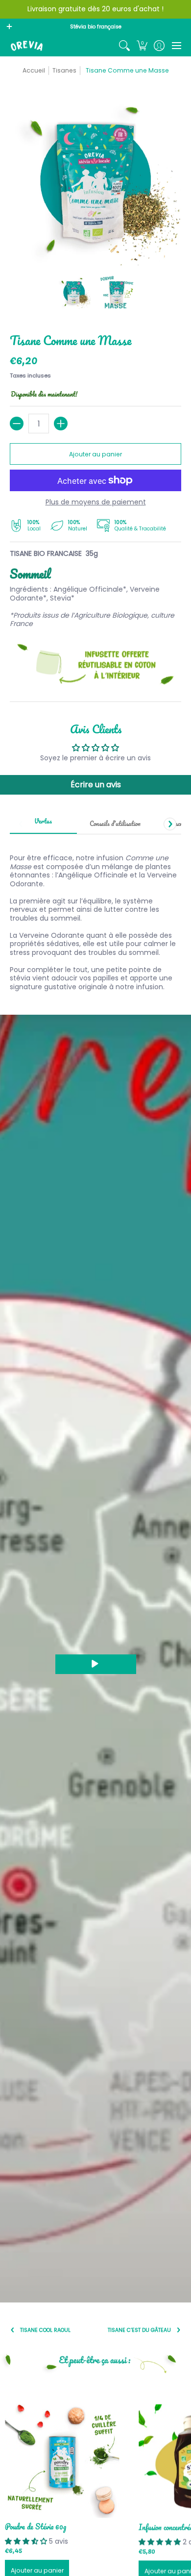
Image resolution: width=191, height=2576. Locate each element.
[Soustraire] (17, 424)
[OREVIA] (27, 46)
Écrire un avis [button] (96, 785)
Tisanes (64, 70)
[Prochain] (170, 824)
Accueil (34, 70)
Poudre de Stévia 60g (36, 2526)
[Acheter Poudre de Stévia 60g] (62, 2461)
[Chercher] (125, 46)
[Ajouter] (61, 424)
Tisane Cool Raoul (45, 2330)
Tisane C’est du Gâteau (139, 2330)
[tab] (43, 825)
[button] (142, 46)
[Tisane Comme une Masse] (74, 293)
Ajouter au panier (95, 454)
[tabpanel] (95, 917)
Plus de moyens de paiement (96, 502)
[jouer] (96, 1664)
